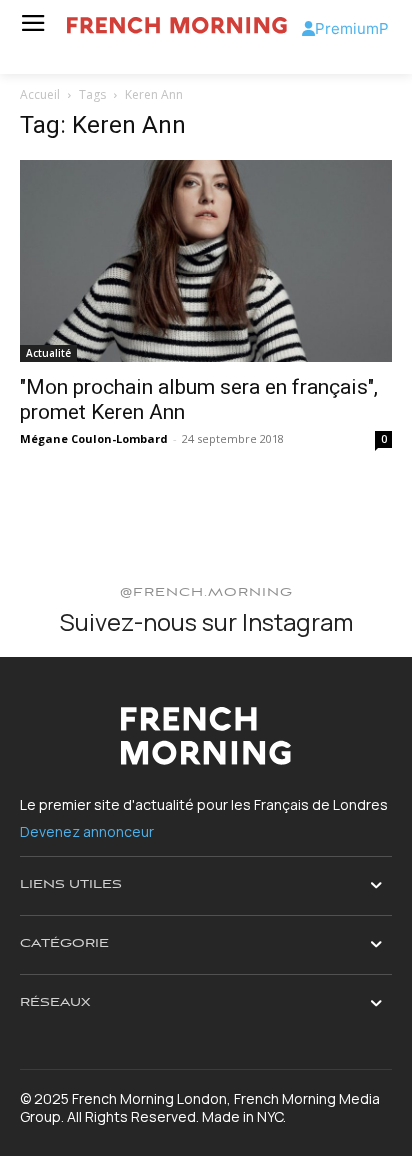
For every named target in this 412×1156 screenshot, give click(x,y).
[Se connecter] (308, 28)
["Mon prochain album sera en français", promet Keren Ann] (206, 261)
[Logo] (177, 25)
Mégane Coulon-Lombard (94, 438)
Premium (347, 28)
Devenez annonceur (87, 831)
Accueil (40, 94)
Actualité (48, 353)
